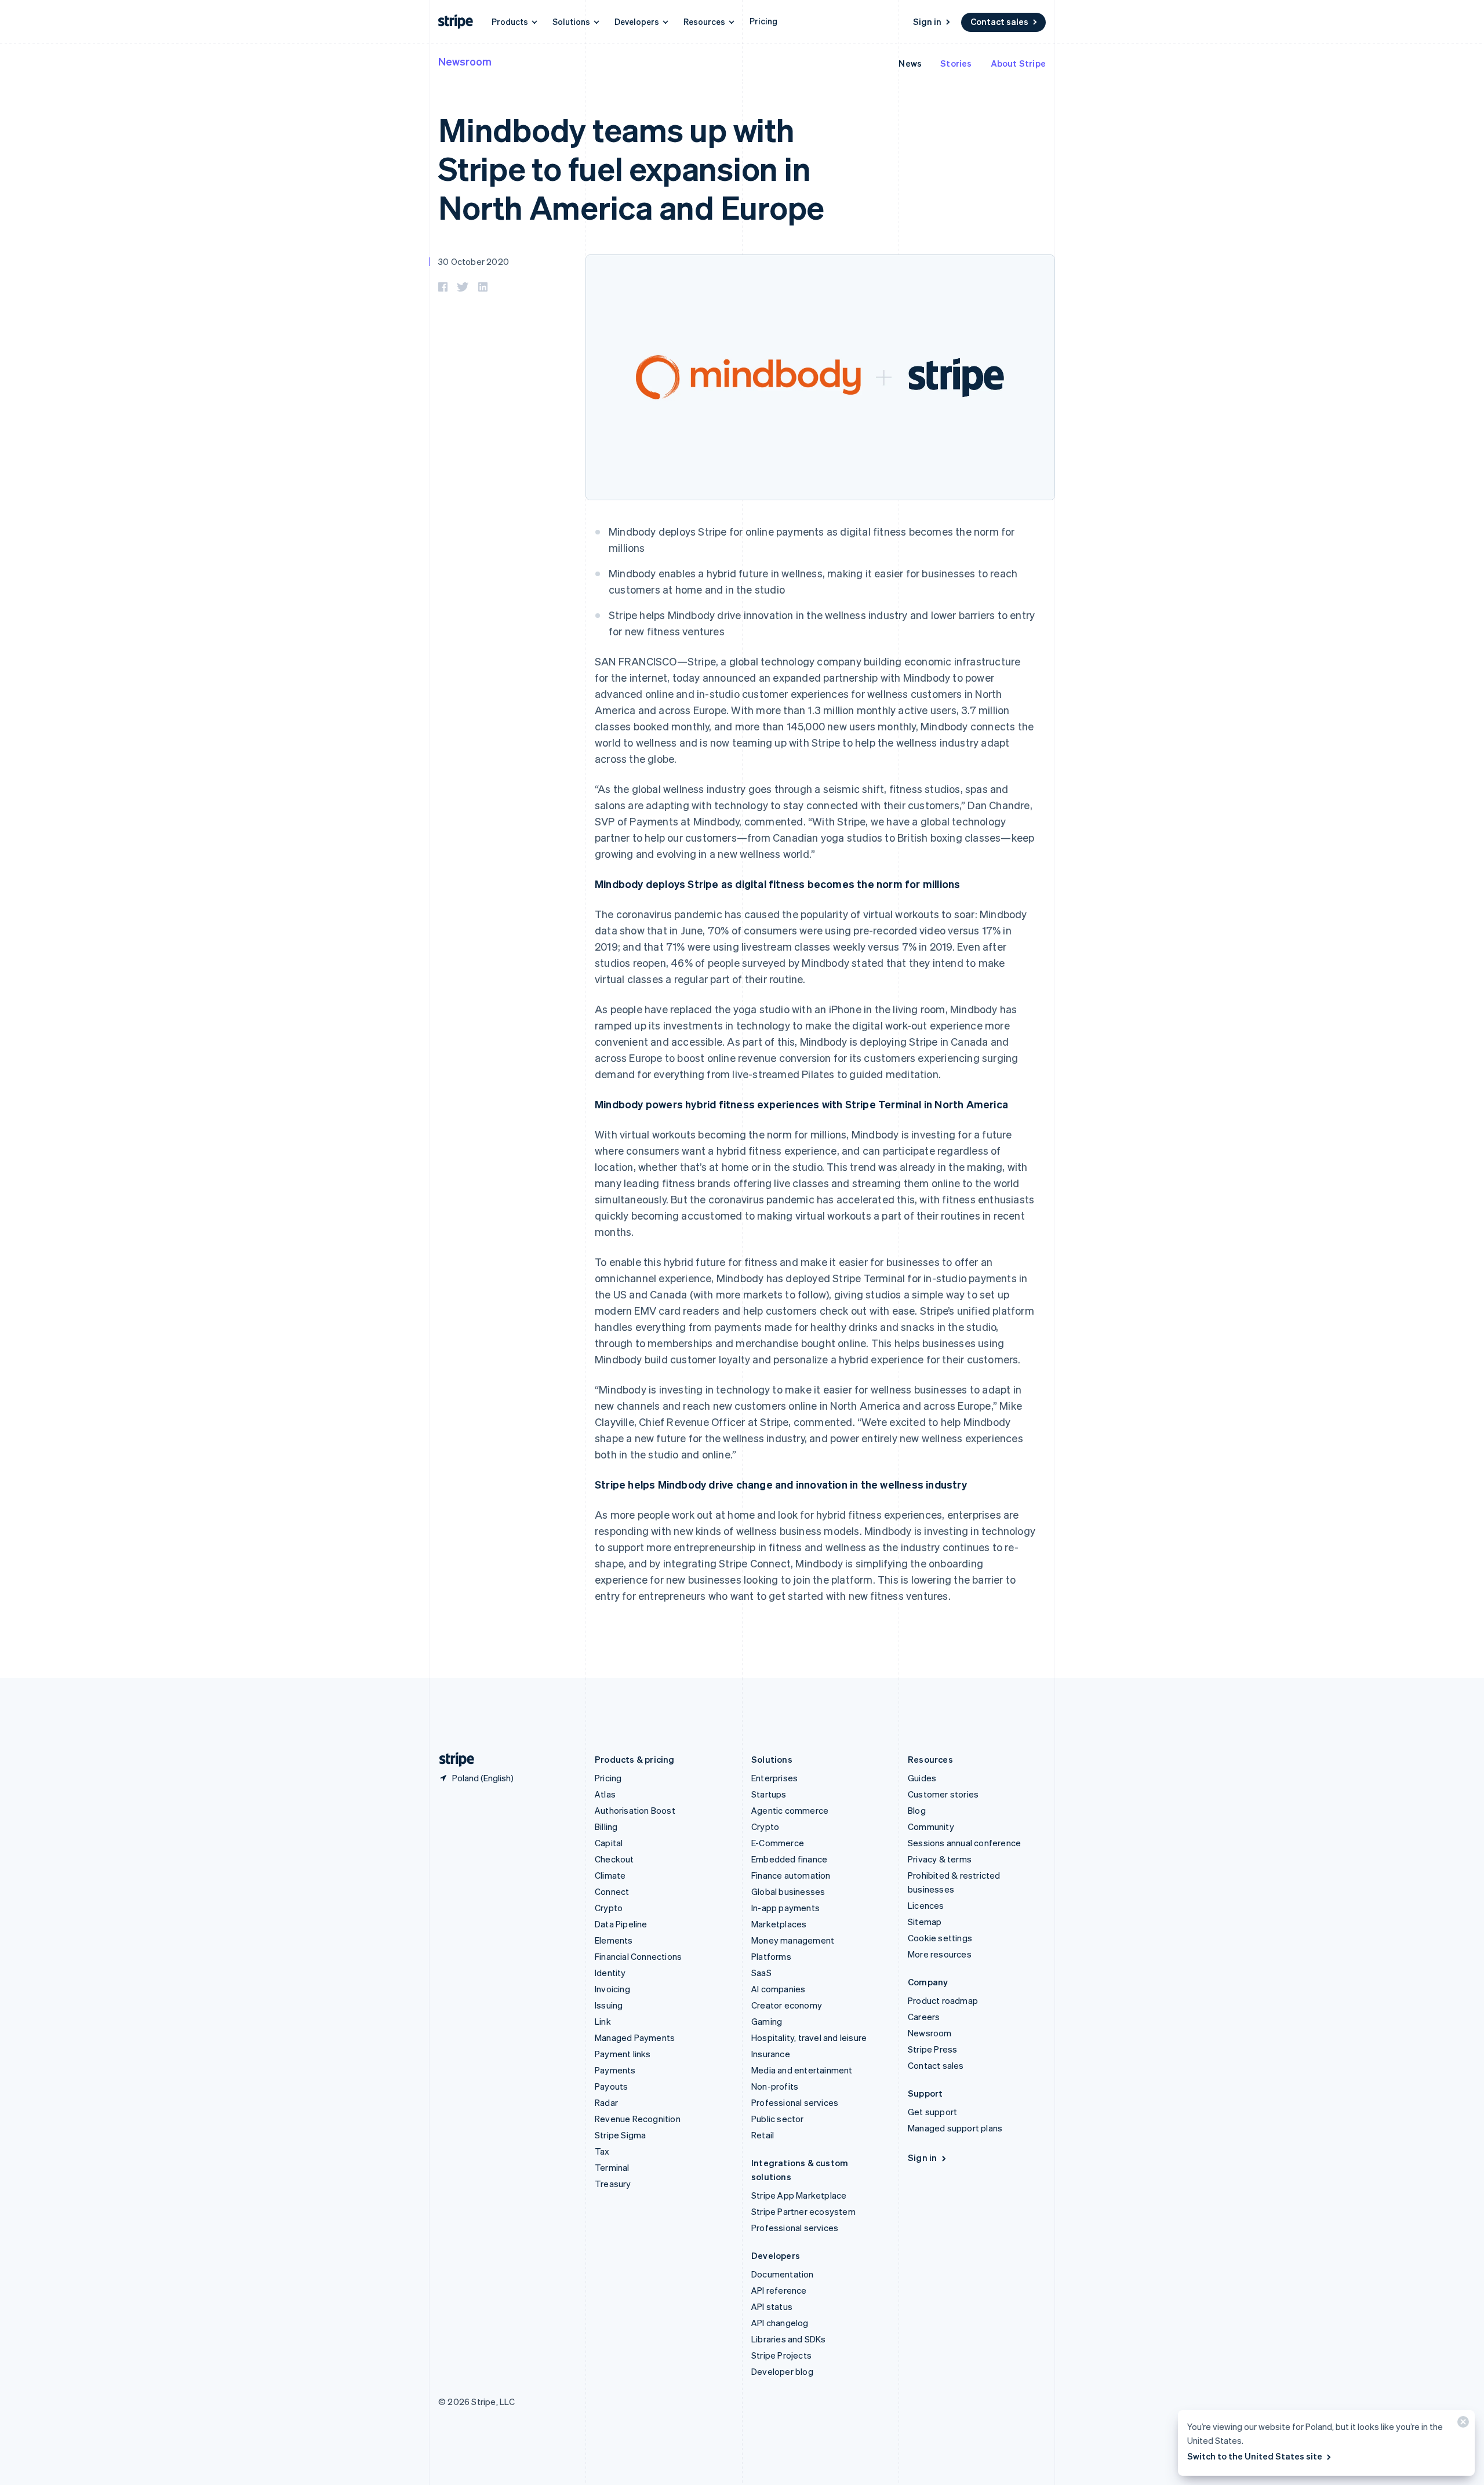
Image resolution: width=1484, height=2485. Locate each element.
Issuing (609, 2005)
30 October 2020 (474, 261)
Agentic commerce (790, 1810)
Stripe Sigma (620, 2135)
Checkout (614, 1859)
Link (603, 2021)
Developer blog (782, 2371)
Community (931, 1827)
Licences (926, 1905)
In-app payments (785, 1908)
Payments (615, 2070)
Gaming (767, 2021)
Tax (602, 2151)
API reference (779, 2290)
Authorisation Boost (635, 1810)
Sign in (927, 21)
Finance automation (791, 1875)
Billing (606, 1827)
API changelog (780, 2323)
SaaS (761, 1973)
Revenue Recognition (638, 2119)
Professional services (795, 2102)
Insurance (771, 2054)
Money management (793, 1940)
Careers (924, 2017)
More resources (940, 1954)
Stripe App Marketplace (799, 2195)
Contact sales (999, 21)
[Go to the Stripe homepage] (452, 1760)
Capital (609, 1843)
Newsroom (465, 61)
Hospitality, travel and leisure (809, 2038)
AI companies (778, 1989)
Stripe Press (932, 2049)
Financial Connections (638, 1956)
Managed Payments (635, 2038)
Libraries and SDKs (789, 2339)
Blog (917, 1810)
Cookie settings (940, 1938)
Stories (956, 63)
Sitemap (925, 1922)
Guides (922, 1778)
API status (772, 2306)
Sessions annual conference (964, 1843)
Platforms (771, 1956)
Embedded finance (789, 1859)
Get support (932, 2112)
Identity (610, 1973)
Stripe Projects (781, 2355)
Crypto (609, 1908)
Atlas (605, 1794)
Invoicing (612, 1989)
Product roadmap (943, 2000)
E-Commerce (778, 1843)
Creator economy (787, 2005)
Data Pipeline (621, 1924)
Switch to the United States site (1255, 2456)
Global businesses (788, 1891)
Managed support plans (955, 2128)
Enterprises (774, 1778)
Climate (610, 1875)
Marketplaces (779, 1924)
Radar (606, 2102)
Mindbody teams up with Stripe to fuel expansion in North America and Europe (631, 168)
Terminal (612, 2167)
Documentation (783, 2274)
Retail (763, 2135)
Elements (614, 1940)
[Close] (1461, 2424)
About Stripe (1018, 63)
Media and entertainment (802, 2070)
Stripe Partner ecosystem (803, 2211)
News (910, 63)
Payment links (623, 2054)
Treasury (613, 2184)
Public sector (778, 2119)
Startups (769, 1794)
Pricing (763, 21)
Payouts (611, 2086)
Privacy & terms (940, 1859)
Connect (612, 1891)
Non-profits (775, 2086)
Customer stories (943, 1794)
